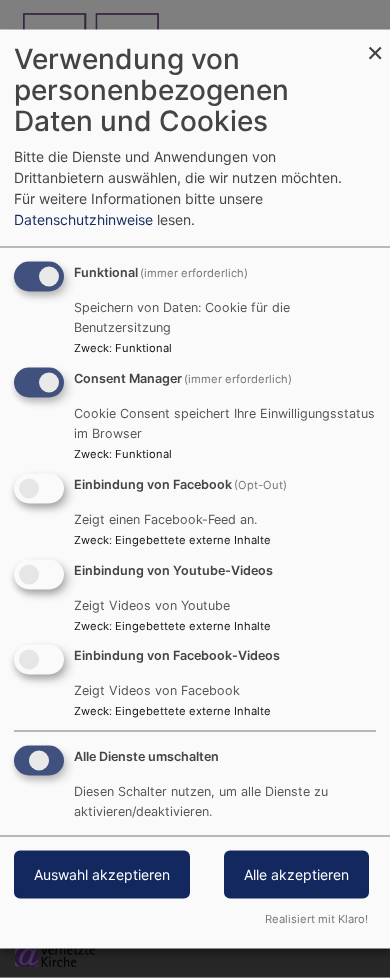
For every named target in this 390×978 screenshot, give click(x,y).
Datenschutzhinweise (83, 219)
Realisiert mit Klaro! (316, 919)
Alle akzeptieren (296, 874)
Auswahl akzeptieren (102, 874)
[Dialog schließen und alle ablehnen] (375, 42)
